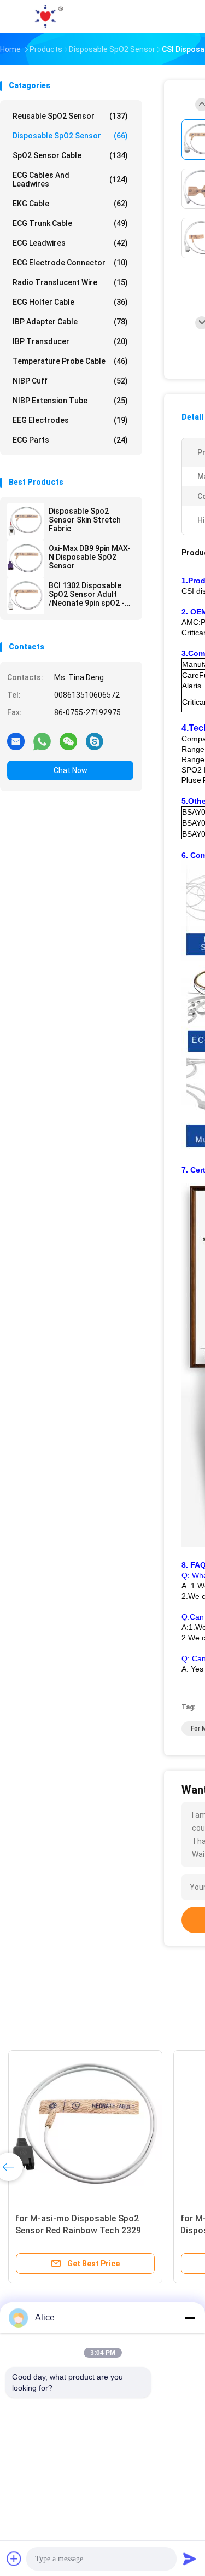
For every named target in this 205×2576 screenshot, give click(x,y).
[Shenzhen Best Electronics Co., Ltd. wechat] (68, 741)
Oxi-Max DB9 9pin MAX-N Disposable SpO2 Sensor (90, 557)
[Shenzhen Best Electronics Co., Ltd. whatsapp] (42, 741)
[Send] (190, 2558)
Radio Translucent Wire (70, 282)
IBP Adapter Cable (70, 322)
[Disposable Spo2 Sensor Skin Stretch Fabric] (26, 521)
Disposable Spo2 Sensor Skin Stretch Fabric (85, 520)
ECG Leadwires (70, 243)
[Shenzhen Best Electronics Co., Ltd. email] (16, 741)
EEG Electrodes (70, 420)
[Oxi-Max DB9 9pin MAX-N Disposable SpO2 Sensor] (26, 559)
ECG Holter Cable (70, 302)
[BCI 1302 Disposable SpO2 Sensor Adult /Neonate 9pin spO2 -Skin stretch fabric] (26, 596)
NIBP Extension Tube (70, 401)
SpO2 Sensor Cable (70, 155)
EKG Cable (70, 204)
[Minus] (190, 2318)
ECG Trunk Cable (70, 223)
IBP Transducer (70, 341)
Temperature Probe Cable (70, 361)
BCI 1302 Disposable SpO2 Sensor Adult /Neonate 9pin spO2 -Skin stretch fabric (87, 594)
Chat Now (71, 770)
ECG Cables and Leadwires (70, 179)
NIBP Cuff (70, 381)
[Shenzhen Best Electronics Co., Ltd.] (48, 16)
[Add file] (14, 2558)
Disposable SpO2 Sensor (70, 136)
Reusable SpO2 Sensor (70, 116)
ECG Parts (70, 440)
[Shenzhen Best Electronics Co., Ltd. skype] (95, 741)
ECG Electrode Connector (70, 263)
